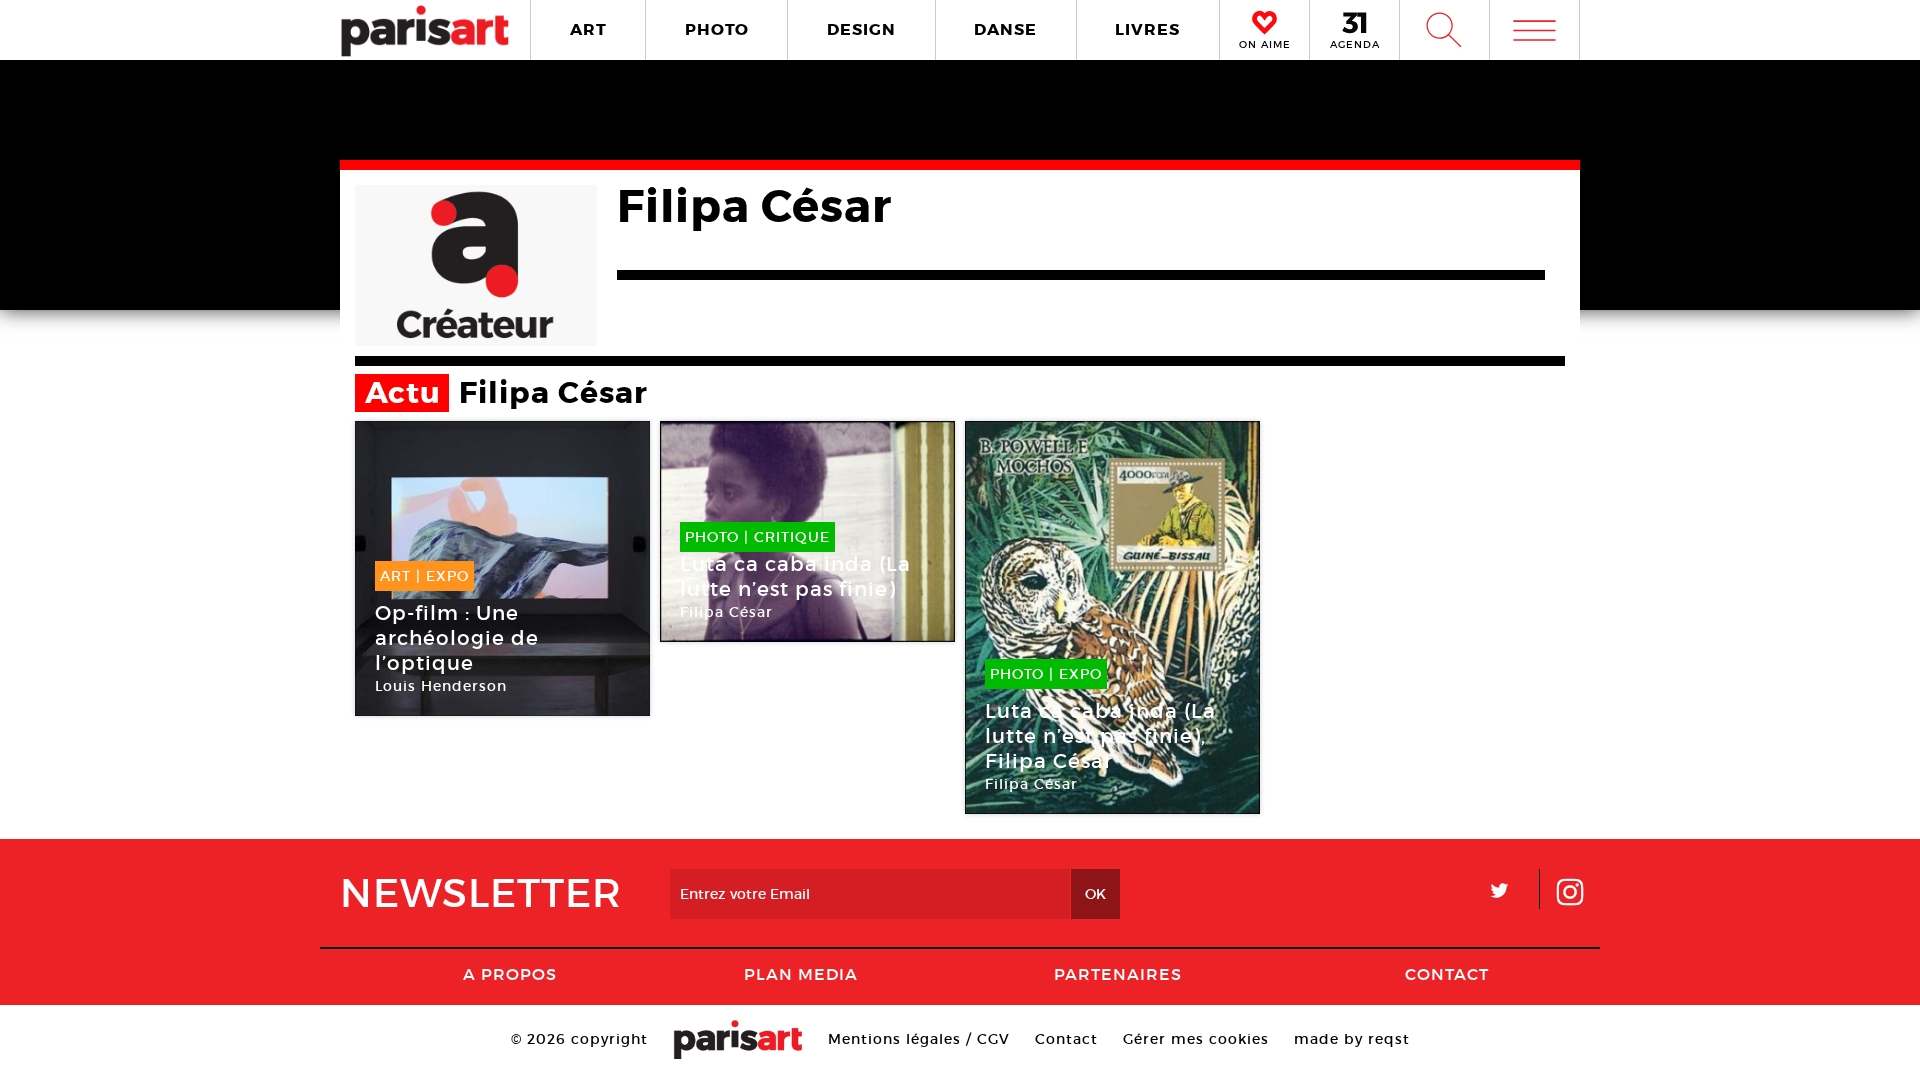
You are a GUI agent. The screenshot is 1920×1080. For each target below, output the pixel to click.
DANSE (1005, 29)
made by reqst (1352, 1039)
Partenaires (1118, 974)
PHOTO (717, 29)
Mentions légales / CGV (919, 1039)
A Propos (510, 974)
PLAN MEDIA (801, 974)
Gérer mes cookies (1196, 1039)
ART (588, 29)
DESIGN (861, 29)
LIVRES (1147, 29)
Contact (1447, 974)
